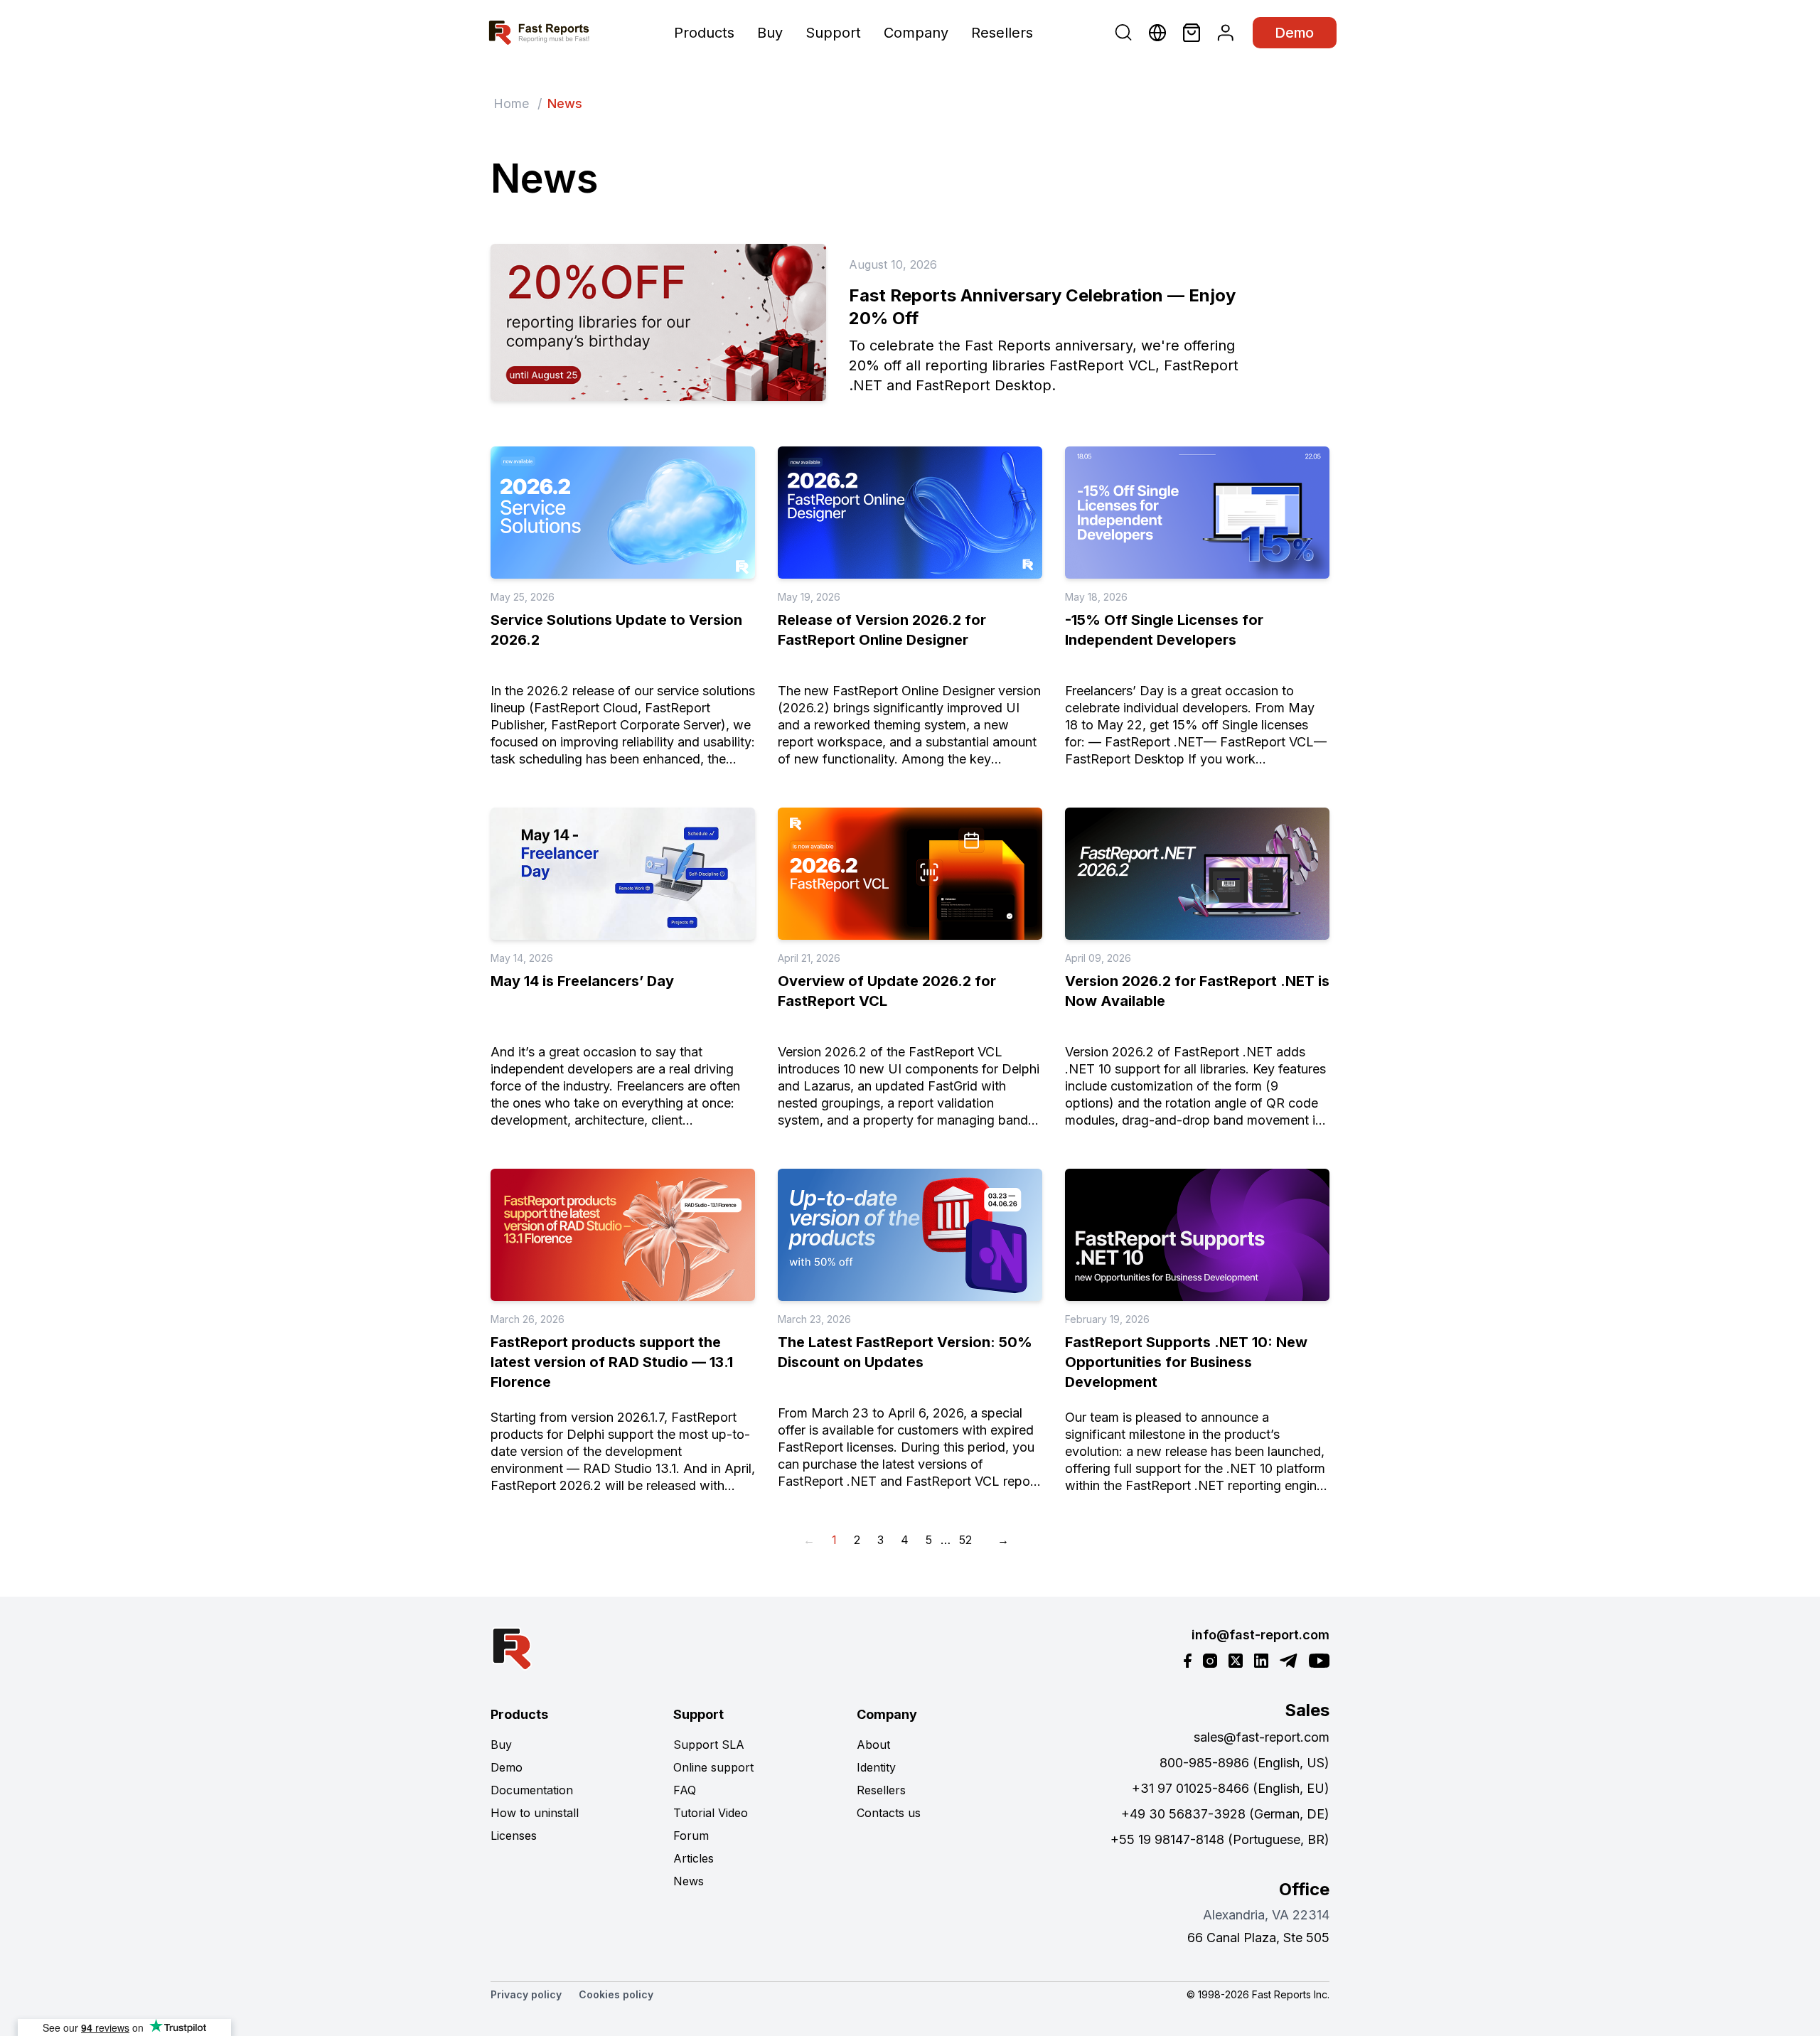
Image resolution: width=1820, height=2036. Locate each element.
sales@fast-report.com (1262, 1737)
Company (916, 33)
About (873, 1745)
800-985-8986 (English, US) (1244, 1763)
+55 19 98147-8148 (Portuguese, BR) (1220, 1839)
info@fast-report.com (1260, 1635)
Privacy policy (526, 1994)
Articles (694, 1858)
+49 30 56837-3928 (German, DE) (1225, 1814)
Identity (876, 1767)
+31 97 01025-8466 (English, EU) (1231, 1788)
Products (704, 33)
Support (833, 33)
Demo (1295, 33)
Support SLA (709, 1745)
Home (511, 103)
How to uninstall (535, 1813)
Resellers (1002, 33)
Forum (691, 1836)
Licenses (514, 1836)
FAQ (685, 1790)
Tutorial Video (711, 1813)
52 (965, 1540)
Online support (713, 1767)
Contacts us (889, 1813)
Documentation (532, 1790)
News (689, 1881)
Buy (770, 33)
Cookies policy (616, 1994)
